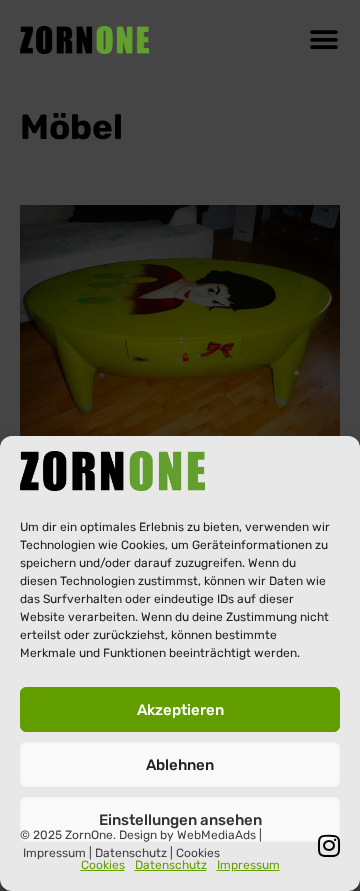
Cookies (103, 865)
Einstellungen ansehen (180, 820)
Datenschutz (171, 865)
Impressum (248, 865)
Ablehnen (180, 765)
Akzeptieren (180, 710)
